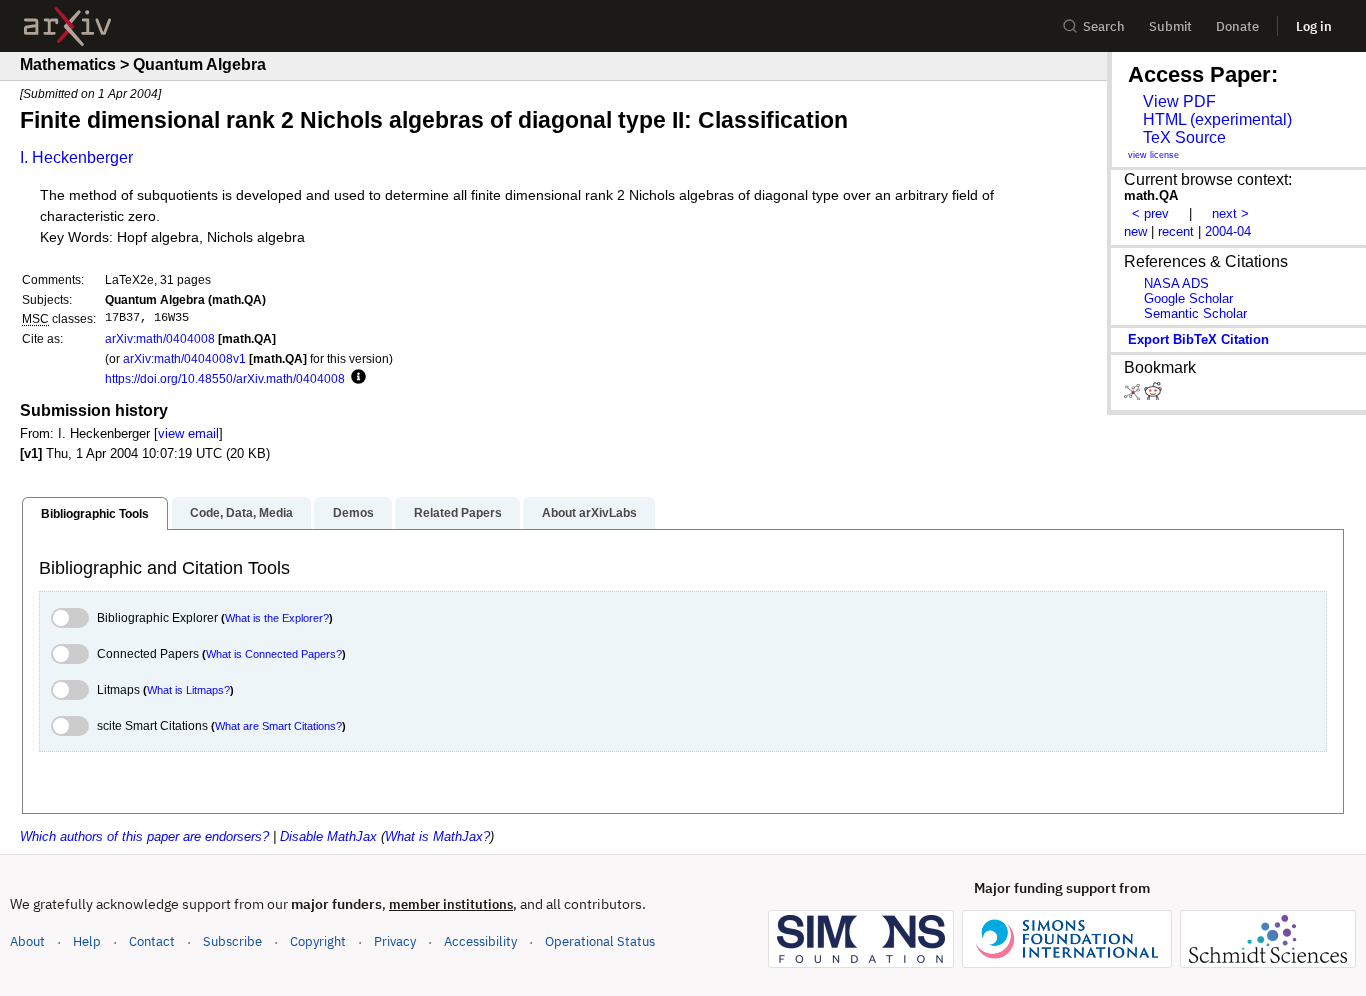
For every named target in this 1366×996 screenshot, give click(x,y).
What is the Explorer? (277, 618)
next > (1230, 213)
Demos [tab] (353, 513)
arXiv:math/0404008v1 (184, 358)
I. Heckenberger (76, 157)
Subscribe (232, 941)
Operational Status (600, 941)
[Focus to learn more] (355, 378)
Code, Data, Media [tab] (241, 513)
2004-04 (1228, 231)
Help (87, 941)
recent (1176, 231)
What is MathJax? (437, 836)
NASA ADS (1176, 283)
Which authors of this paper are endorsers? (144, 836)
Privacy (395, 941)
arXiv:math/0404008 (160, 338)
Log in (1314, 26)
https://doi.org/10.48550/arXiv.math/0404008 (225, 378)
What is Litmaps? (188, 690)
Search (1104, 26)
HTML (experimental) (1217, 119)
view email (188, 433)
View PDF (1179, 101)
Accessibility (480, 941)
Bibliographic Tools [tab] (95, 514)
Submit (1170, 26)
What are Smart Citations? (278, 726)
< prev (1150, 213)
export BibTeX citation (1198, 339)
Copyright (318, 941)
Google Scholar (1188, 298)
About (27, 941)
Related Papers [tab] (458, 513)
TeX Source (1184, 137)
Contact (152, 941)
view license (1153, 155)
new (1135, 231)
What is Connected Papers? (274, 654)
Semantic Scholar (1195, 313)
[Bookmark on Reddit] (1153, 395)
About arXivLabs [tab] (589, 513)
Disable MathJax (328, 836)
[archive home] (67, 26)
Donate (1237, 26)
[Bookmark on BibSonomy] (1134, 395)
